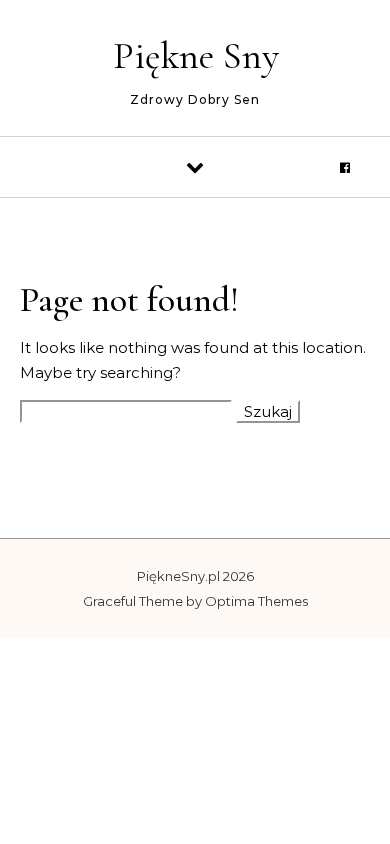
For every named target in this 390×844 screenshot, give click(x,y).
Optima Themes (256, 601)
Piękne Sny (196, 56)
